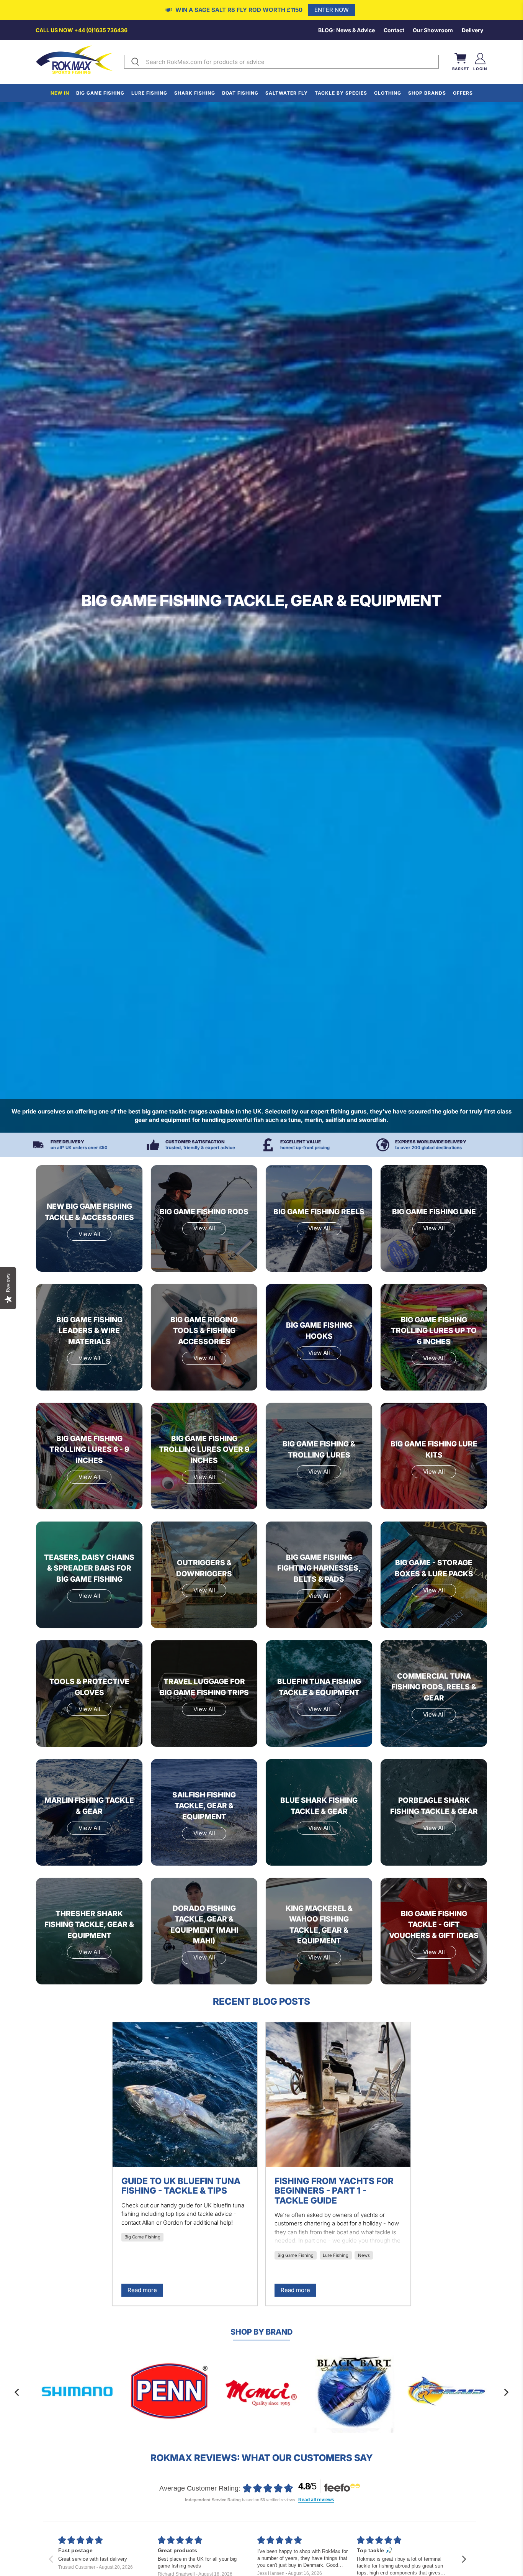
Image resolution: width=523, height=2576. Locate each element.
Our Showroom (433, 30)
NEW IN (60, 93)
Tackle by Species (341, 93)
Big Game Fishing (100, 93)
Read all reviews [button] (316, 2500)
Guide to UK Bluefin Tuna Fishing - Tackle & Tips (181, 2186)
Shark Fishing (195, 93)
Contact (394, 30)
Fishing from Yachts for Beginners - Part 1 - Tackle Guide (334, 2191)
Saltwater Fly (287, 93)
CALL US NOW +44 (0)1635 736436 (82, 30)
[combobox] (291, 62)
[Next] (505, 2392)
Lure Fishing (149, 93)
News (364, 2255)
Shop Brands (427, 93)
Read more (142, 2290)
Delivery (472, 30)
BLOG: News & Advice (346, 30)
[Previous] (18, 2392)
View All (89, 1234)
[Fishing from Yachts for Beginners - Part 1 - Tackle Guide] (338, 2095)
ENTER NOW (332, 10)
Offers (463, 93)
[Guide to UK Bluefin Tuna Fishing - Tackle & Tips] (185, 2095)
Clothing (388, 93)
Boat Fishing (240, 93)
